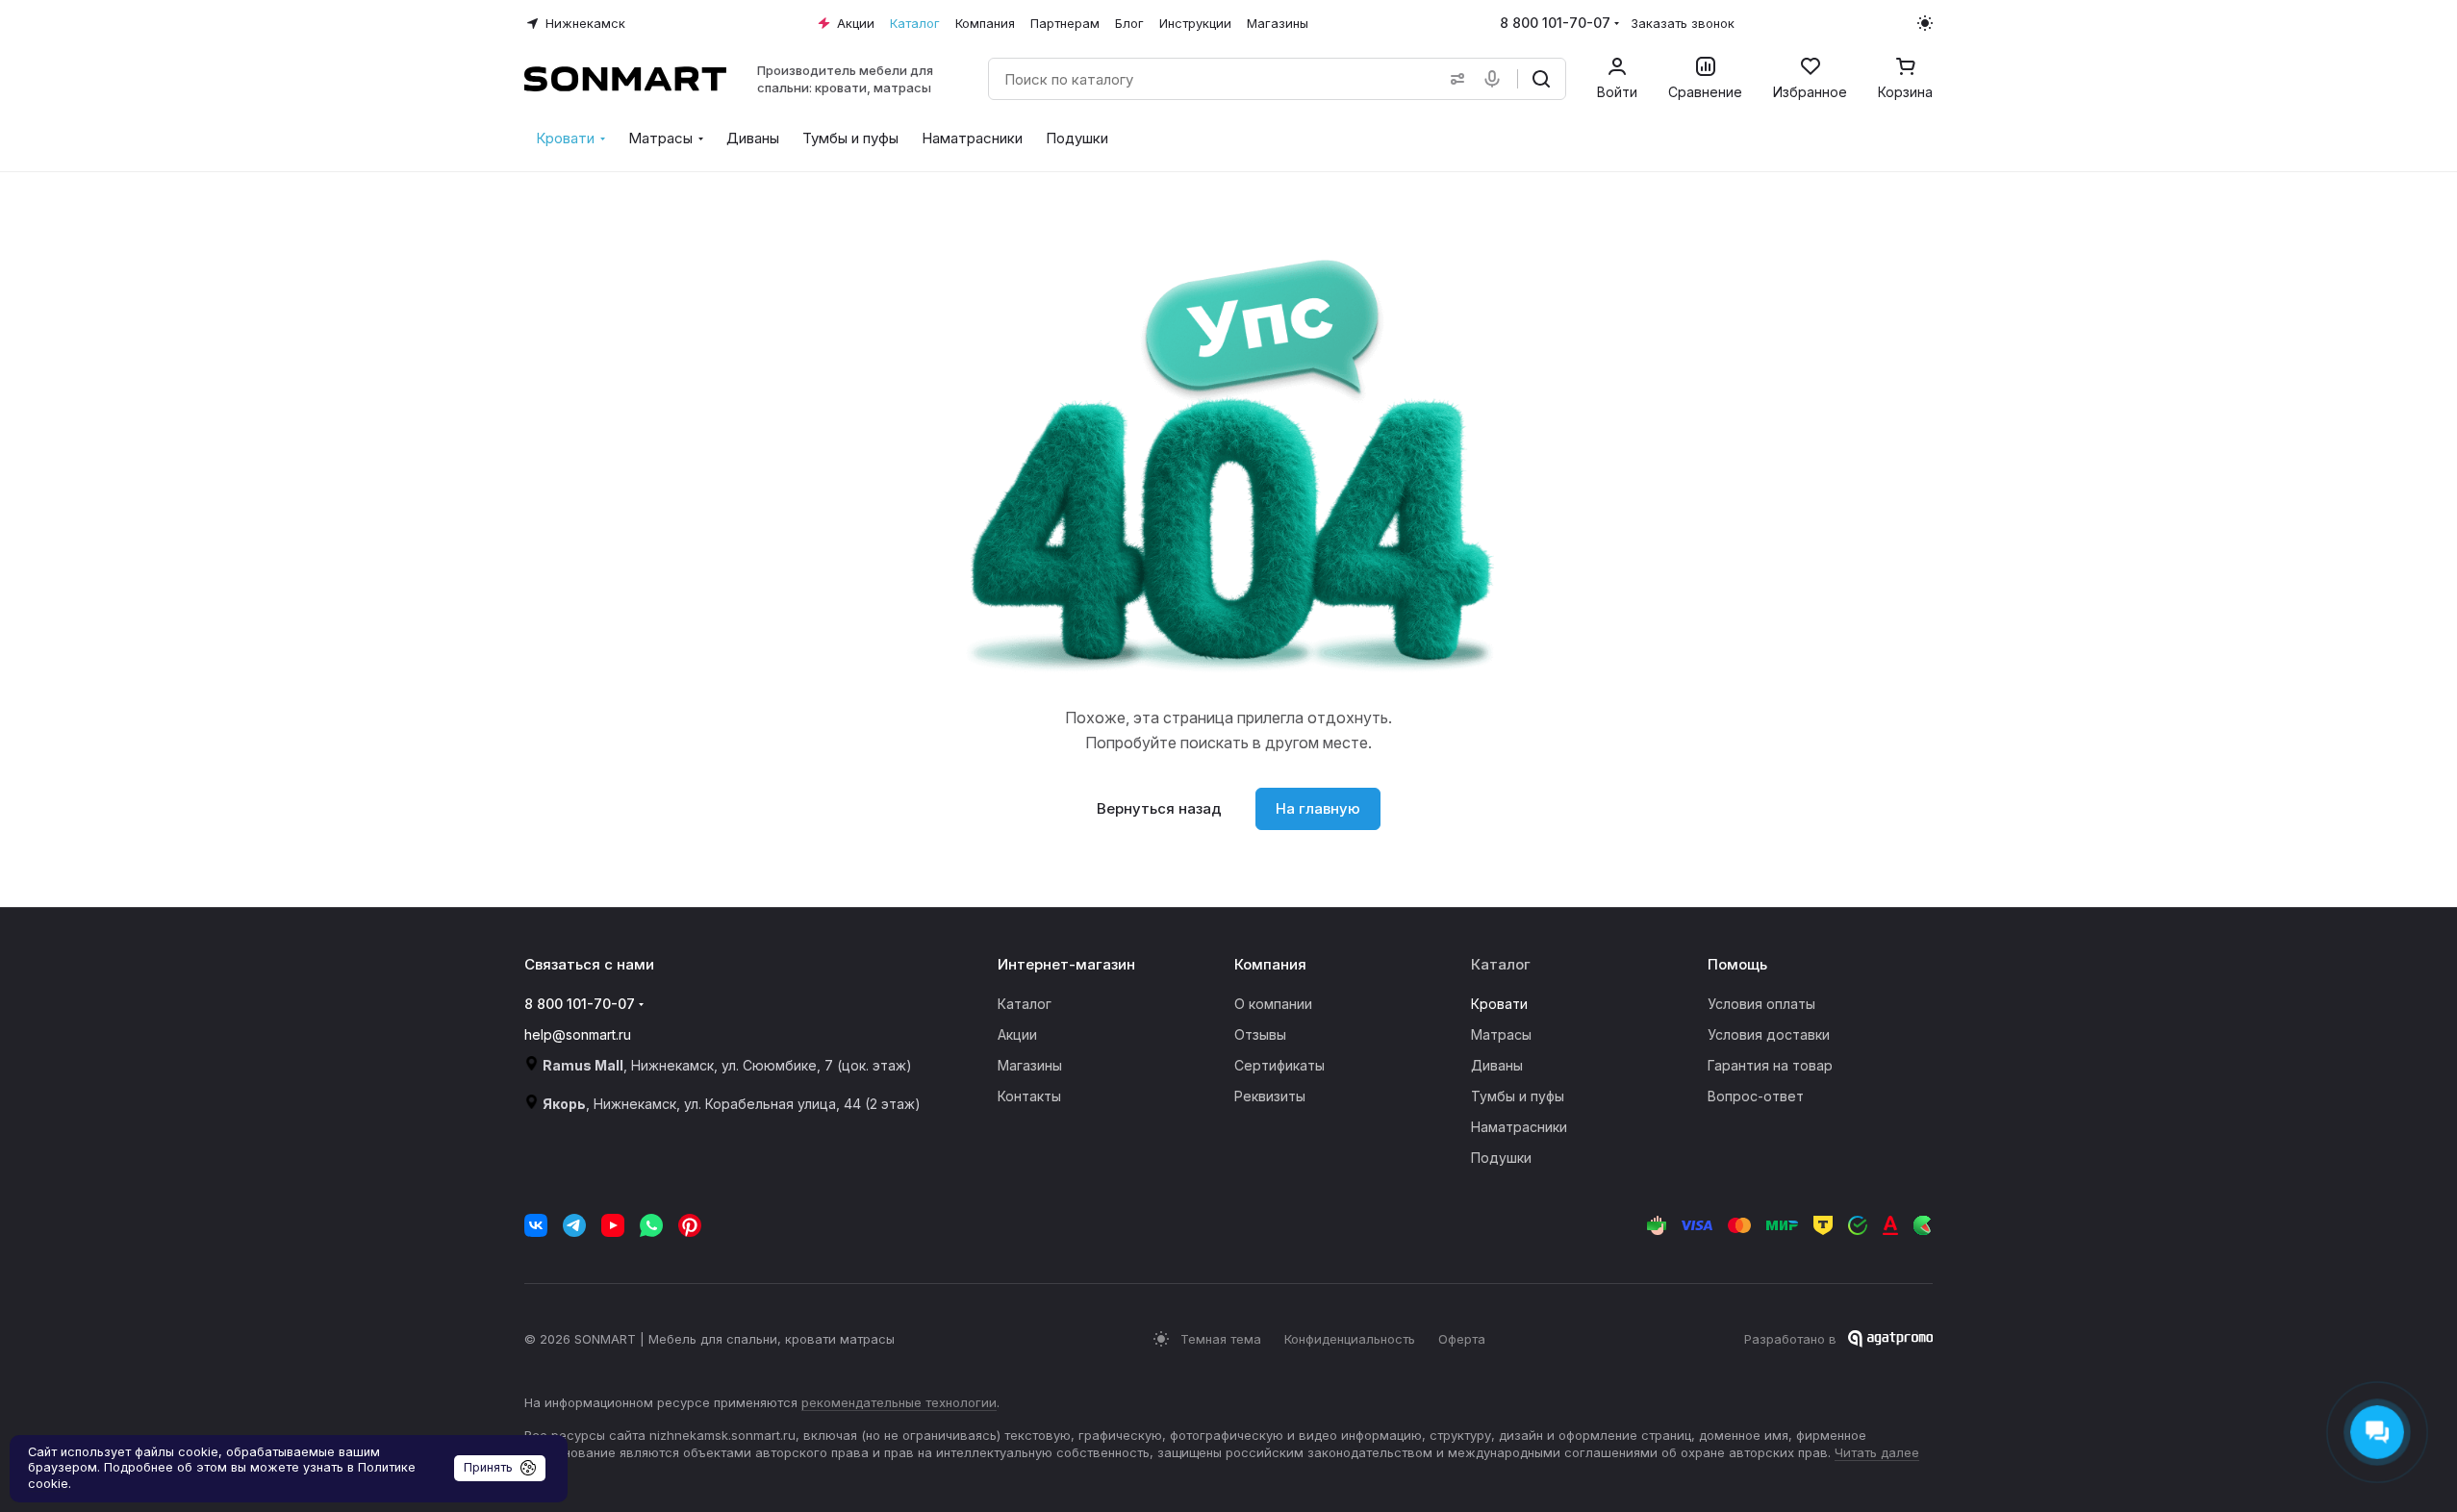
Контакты (1029, 1096)
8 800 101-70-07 (1555, 23)
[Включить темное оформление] (1925, 23)
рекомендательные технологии (899, 1402)
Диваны (1497, 1065)
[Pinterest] (690, 1225)
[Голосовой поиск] (1496, 79)
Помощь (1737, 964)
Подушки (1501, 1158)
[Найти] (1541, 79)
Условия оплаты (1761, 1004)
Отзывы (1260, 1034)
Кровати (1499, 1004)
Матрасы (1501, 1034)
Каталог (1025, 1004)
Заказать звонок (1683, 23)
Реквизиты (1270, 1096)
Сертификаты (1279, 1065)
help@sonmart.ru (578, 1034)
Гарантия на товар (1770, 1065)
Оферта (1462, 1339)
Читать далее (1877, 1452)
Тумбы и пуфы (1518, 1096)
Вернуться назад (1159, 808)
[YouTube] (613, 1225)
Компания (1270, 964)
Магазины (1030, 1065)
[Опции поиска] (1454, 79)
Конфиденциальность (1350, 1339)
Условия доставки (1769, 1034)
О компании (1273, 1004)
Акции (1017, 1034)
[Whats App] (651, 1225)
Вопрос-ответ (1756, 1096)
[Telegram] (574, 1225)
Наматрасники (1519, 1127)
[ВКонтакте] (536, 1225)
